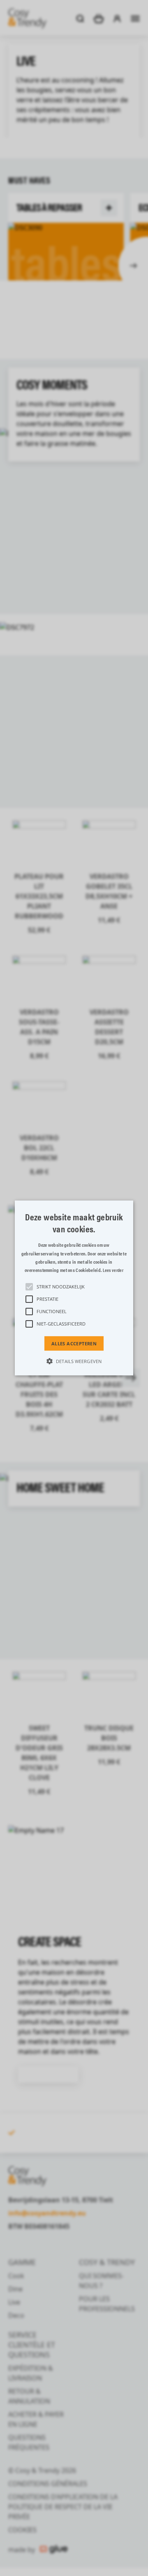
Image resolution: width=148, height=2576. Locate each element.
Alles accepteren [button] (74, 1343)
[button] (74, 1288)
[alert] (74, 1288)
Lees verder (113, 1270)
